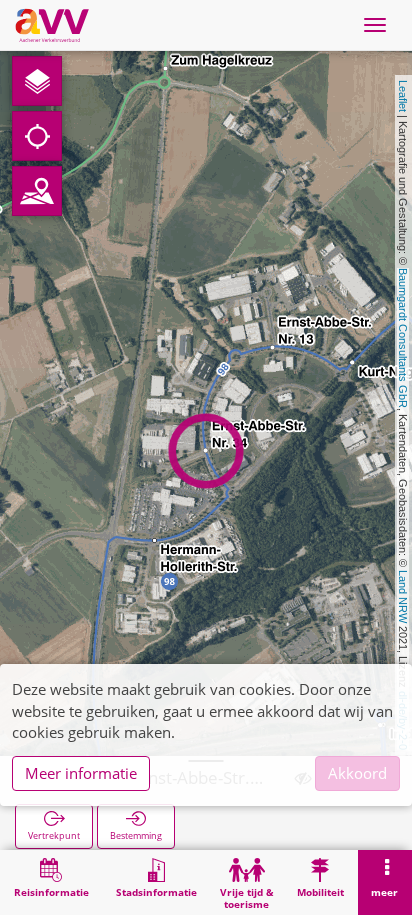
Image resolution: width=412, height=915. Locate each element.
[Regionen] (37, 191)
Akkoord (357, 773)
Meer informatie (81, 773)
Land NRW (403, 596)
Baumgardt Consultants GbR (403, 338)
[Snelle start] (37, 81)
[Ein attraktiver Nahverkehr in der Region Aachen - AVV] (52, 25)
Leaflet (403, 96)
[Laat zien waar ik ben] (37, 136)
